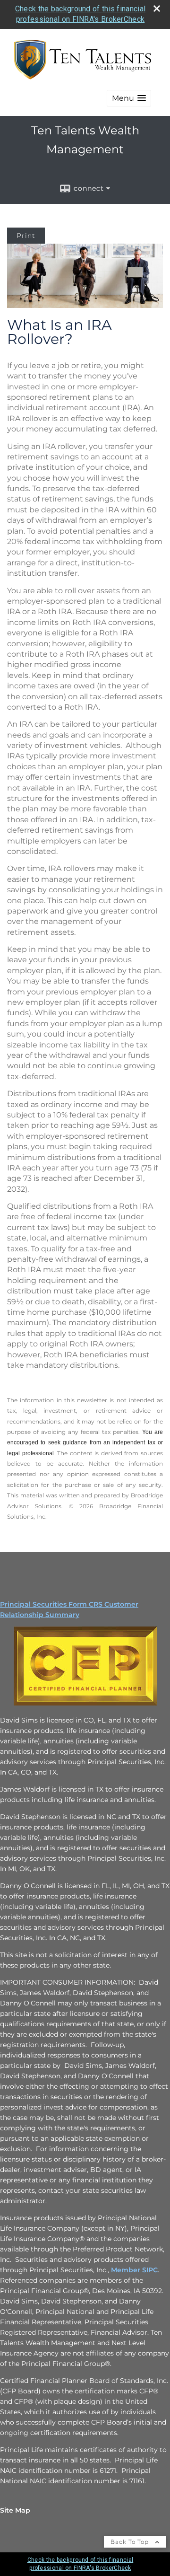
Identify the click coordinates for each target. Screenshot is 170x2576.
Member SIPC (133, 2270)
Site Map (15, 2510)
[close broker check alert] (157, 9)
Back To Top (131, 2542)
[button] (129, 98)
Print (26, 236)
